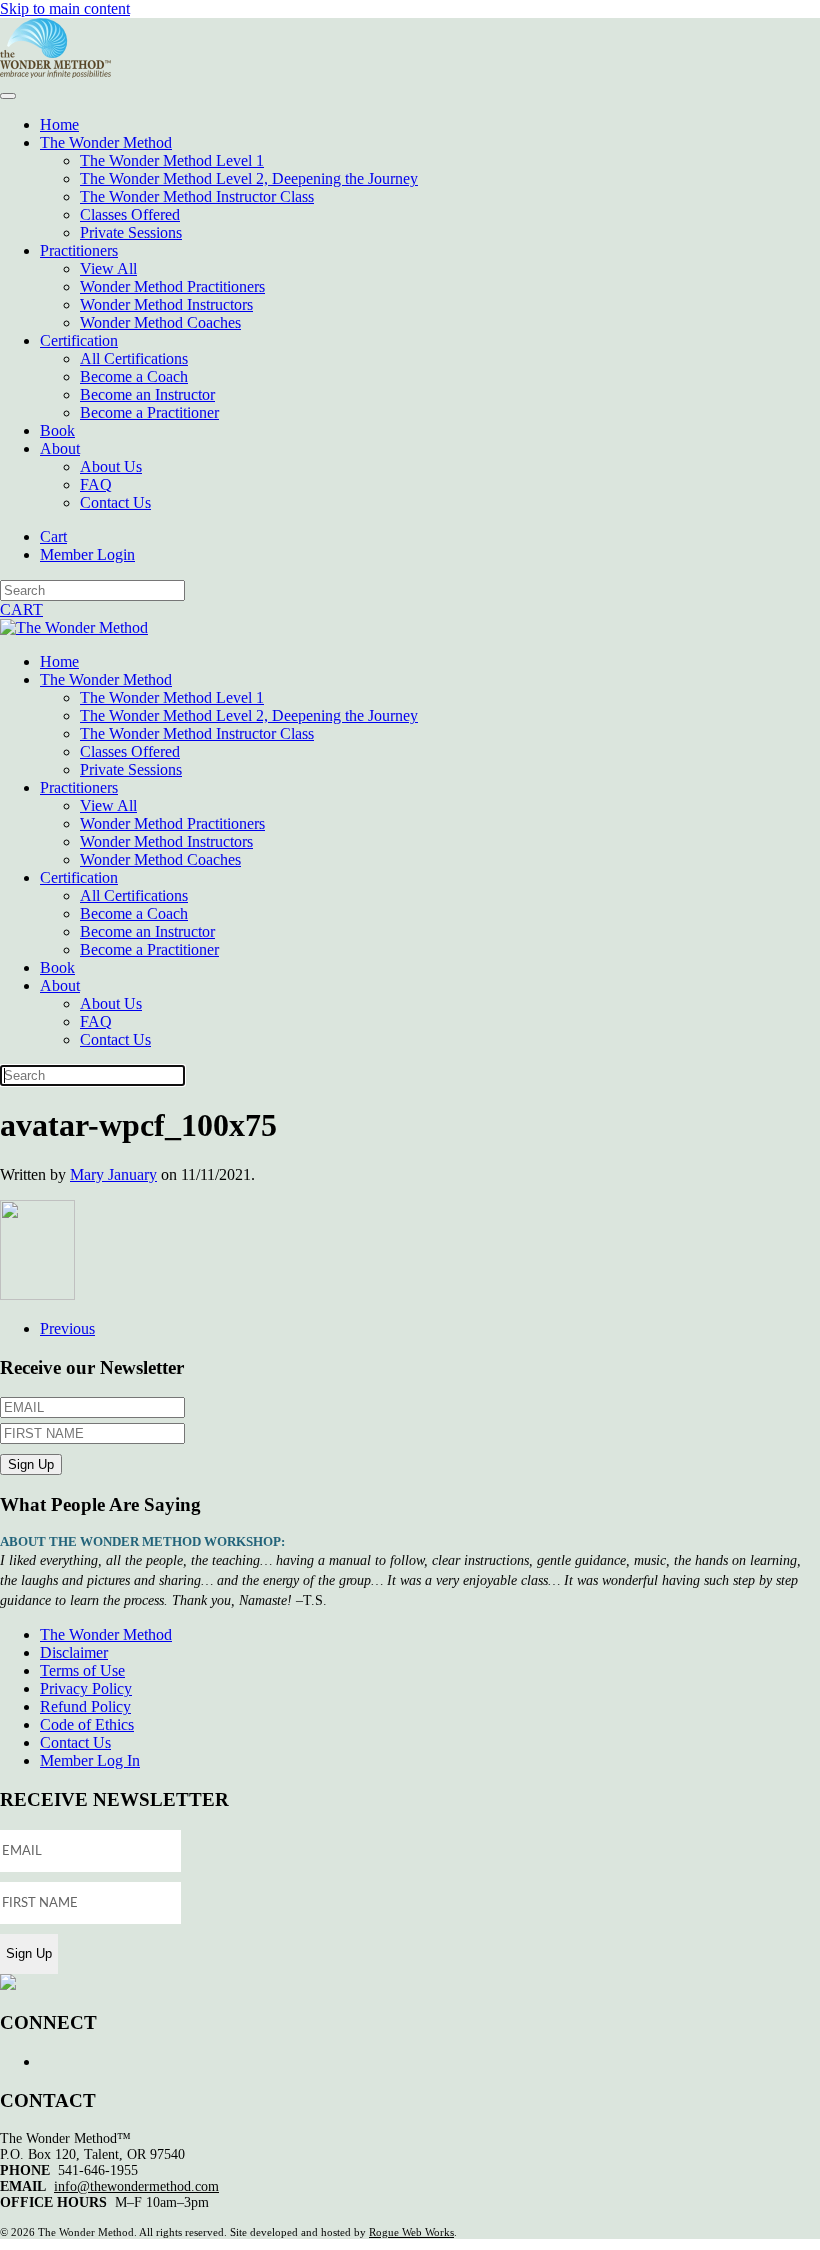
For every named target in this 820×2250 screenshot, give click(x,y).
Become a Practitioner (149, 412)
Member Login (87, 554)
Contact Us (115, 502)
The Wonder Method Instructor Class (197, 196)
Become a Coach (134, 376)
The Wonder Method (106, 142)
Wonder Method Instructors (166, 304)
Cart (53, 536)
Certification (79, 340)
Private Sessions (131, 232)
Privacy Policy (86, 1688)
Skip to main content (65, 8)
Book (57, 430)
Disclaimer (74, 1652)
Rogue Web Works (411, 2232)
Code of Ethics (87, 1724)
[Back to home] (55, 72)
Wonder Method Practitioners (172, 286)
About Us (111, 466)
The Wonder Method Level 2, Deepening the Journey (249, 178)
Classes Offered (130, 214)
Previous (67, 1328)
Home (59, 124)
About (60, 448)
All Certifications (134, 358)
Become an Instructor (147, 394)
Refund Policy (85, 1706)
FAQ (96, 484)
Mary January (113, 1174)
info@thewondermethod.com (136, 2186)
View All (108, 268)
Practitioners (79, 250)
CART (21, 609)
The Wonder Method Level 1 (172, 160)
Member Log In (90, 1760)
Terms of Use (82, 1670)
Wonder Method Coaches (160, 322)
